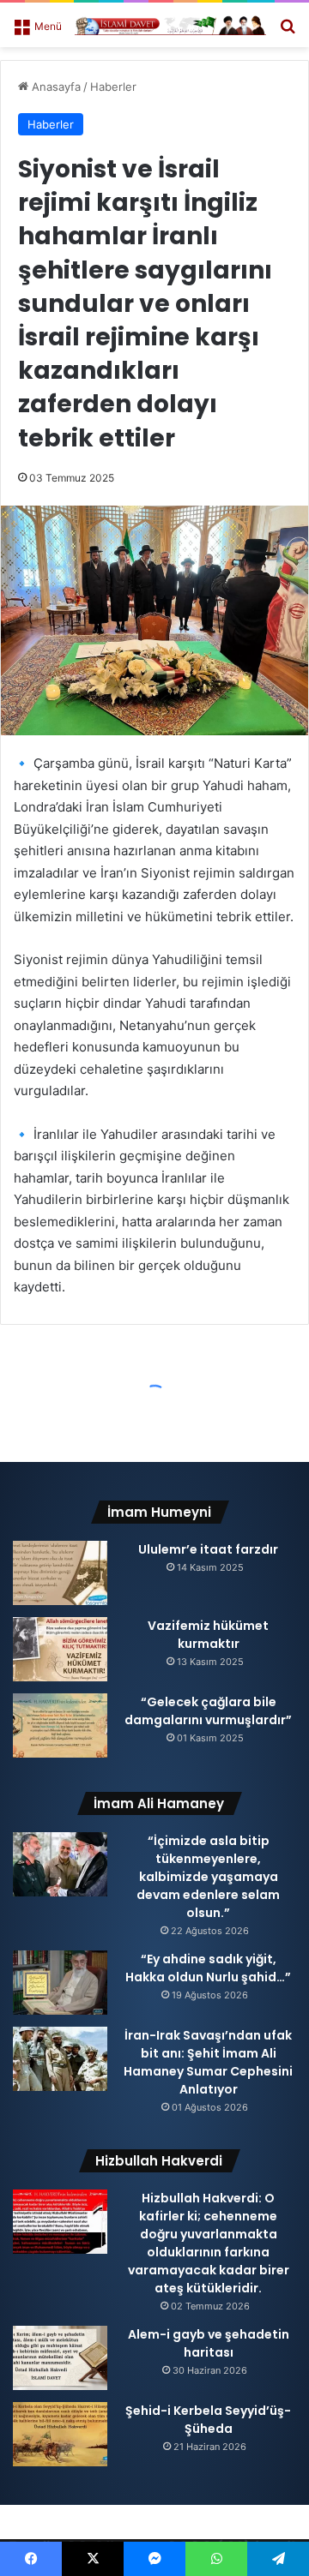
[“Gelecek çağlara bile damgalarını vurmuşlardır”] (60, 1725)
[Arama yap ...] (288, 31)
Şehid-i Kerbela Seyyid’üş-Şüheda (208, 2420)
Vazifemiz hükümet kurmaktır (208, 1635)
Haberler (113, 87)
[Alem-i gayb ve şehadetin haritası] (60, 2358)
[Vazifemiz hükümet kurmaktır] (60, 1649)
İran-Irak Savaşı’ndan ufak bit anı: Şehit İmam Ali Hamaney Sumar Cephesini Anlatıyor (208, 2062)
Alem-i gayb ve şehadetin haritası (209, 2343)
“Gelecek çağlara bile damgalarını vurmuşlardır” (208, 1711)
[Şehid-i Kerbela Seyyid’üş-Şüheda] (60, 2434)
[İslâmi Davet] (170, 25)
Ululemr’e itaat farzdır (208, 1549)
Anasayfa (55, 87)
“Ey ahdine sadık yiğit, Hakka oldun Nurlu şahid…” (208, 1968)
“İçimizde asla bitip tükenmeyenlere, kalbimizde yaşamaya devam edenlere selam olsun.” (208, 1877)
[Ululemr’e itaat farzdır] (60, 1573)
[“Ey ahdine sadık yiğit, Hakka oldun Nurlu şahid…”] (60, 1983)
